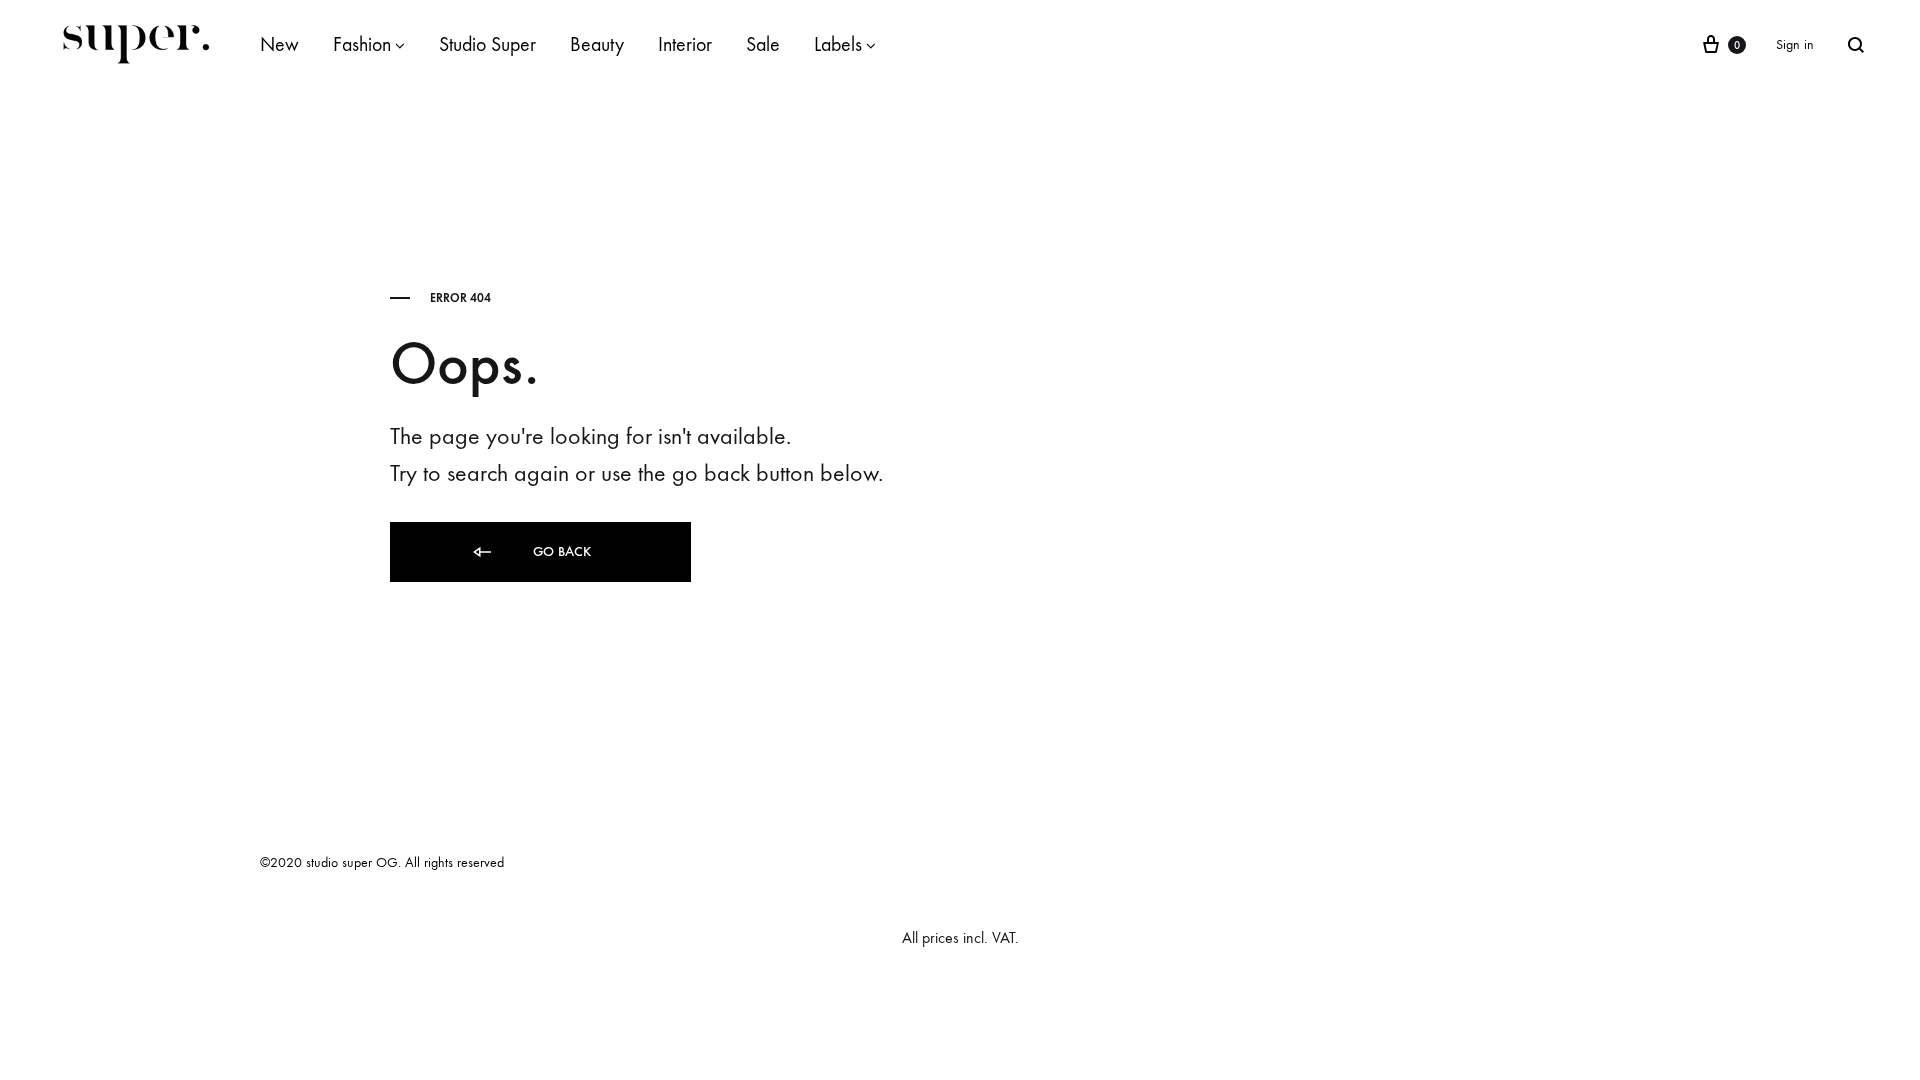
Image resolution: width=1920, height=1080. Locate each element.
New (279, 44)
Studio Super (487, 44)
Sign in (1795, 44)
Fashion (362, 44)
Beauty (597, 44)
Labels (838, 44)
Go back (560, 551)
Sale (763, 44)
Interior (685, 44)
